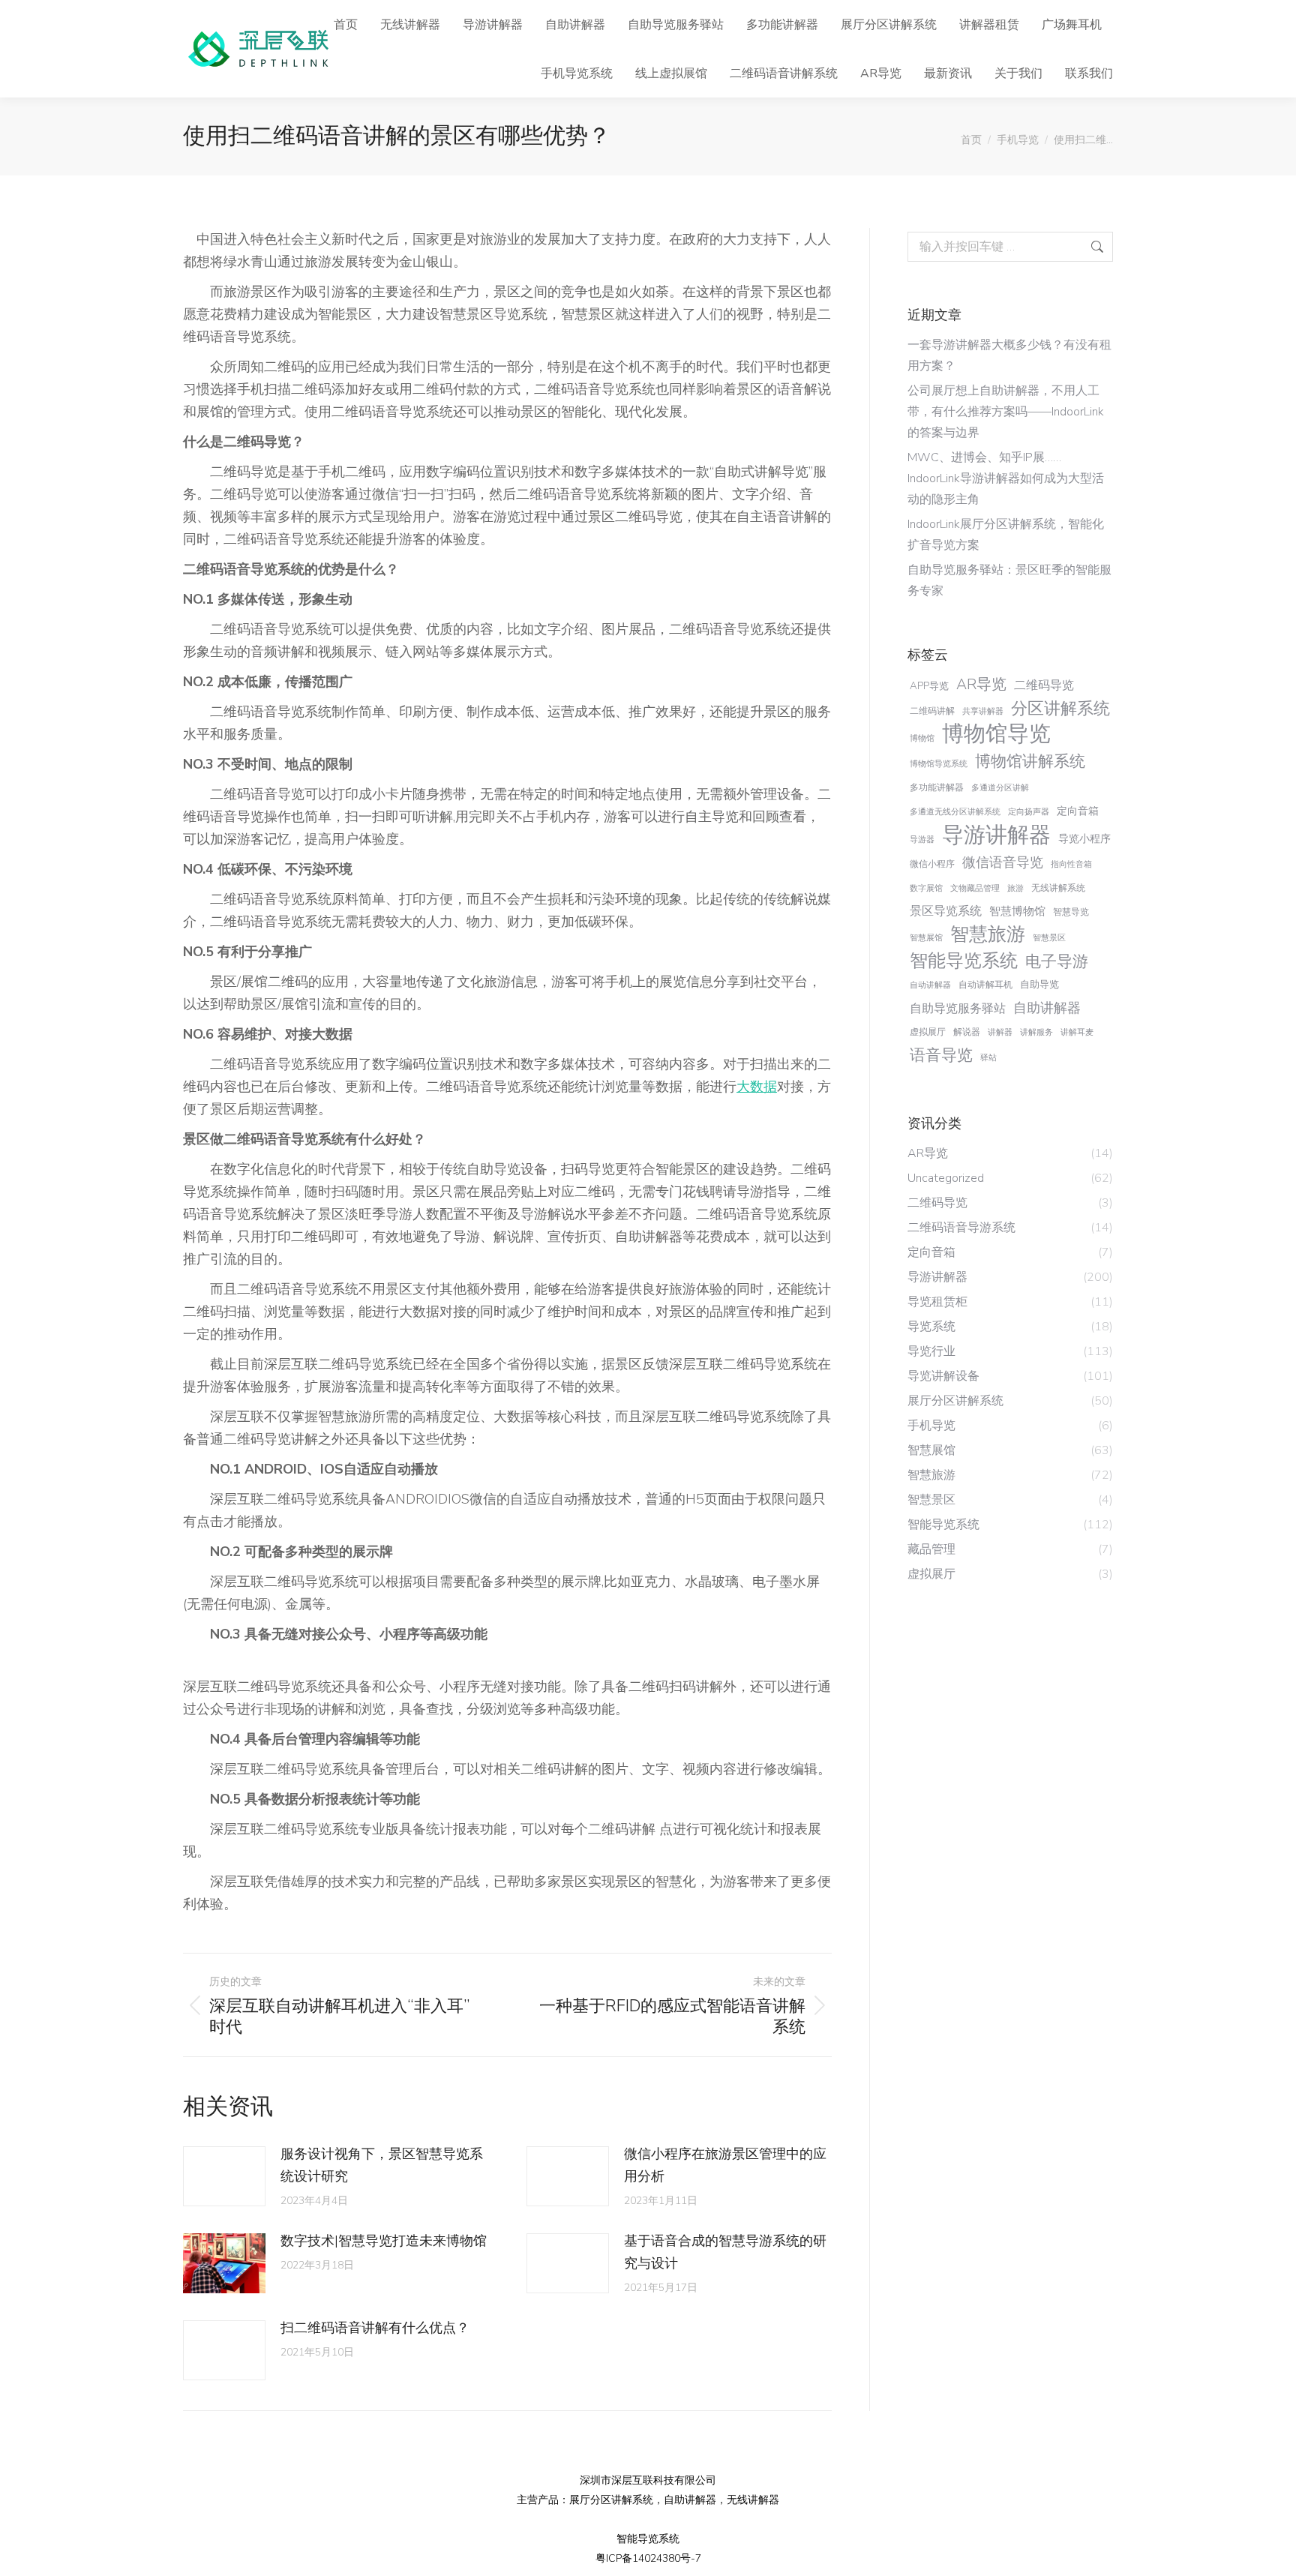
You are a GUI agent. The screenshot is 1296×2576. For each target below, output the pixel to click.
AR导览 (981, 684)
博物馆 (922, 738)
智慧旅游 (988, 934)
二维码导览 (1044, 685)
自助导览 (1039, 984)
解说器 (967, 1032)
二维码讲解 (932, 711)
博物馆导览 (996, 734)
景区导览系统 (946, 911)
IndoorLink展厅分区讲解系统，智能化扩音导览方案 (1006, 535)
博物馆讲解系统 (1030, 761)
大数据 (757, 1087)
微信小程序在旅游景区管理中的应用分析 (725, 2165)
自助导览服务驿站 (958, 1009)
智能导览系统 (964, 961)
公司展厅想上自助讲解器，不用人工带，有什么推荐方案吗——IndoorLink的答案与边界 (1006, 412)
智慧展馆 (926, 938)
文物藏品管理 (975, 888)
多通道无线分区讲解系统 (955, 812)
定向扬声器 (1029, 812)
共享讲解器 (983, 711)
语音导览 (941, 1055)
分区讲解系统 (1060, 709)
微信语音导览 (1003, 862)
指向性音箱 (1071, 864)
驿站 (988, 1058)
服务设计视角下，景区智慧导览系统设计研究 (382, 2165)
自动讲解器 (930, 985)
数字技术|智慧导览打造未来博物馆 (384, 2241)
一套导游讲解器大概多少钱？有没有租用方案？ (1009, 355)
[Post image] (224, 2176)
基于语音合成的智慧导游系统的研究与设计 (725, 2252)
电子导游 (1057, 961)
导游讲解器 (996, 835)
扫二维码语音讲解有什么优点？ (375, 2328)
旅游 (1015, 888)
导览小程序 (1084, 839)
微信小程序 (932, 864)
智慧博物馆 (1017, 911)
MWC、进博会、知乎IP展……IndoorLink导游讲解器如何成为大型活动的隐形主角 (1006, 478)
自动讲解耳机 (985, 985)
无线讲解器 (753, 2500)
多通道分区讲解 (1000, 788)
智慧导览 (1071, 912)
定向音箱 (1078, 811)
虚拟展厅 (928, 1032)
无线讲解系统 (1058, 888)
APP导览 (929, 686)
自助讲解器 (1047, 1008)
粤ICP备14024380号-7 (648, 2558)
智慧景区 (1049, 938)
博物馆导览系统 (939, 764)
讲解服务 (1036, 1032)
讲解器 (1000, 1032)
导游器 (922, 840)
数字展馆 (926, 888)
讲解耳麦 (1077, 1032)
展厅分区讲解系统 (611, 2500)
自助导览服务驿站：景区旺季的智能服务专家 (1009, 580)
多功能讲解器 (937, 787)
